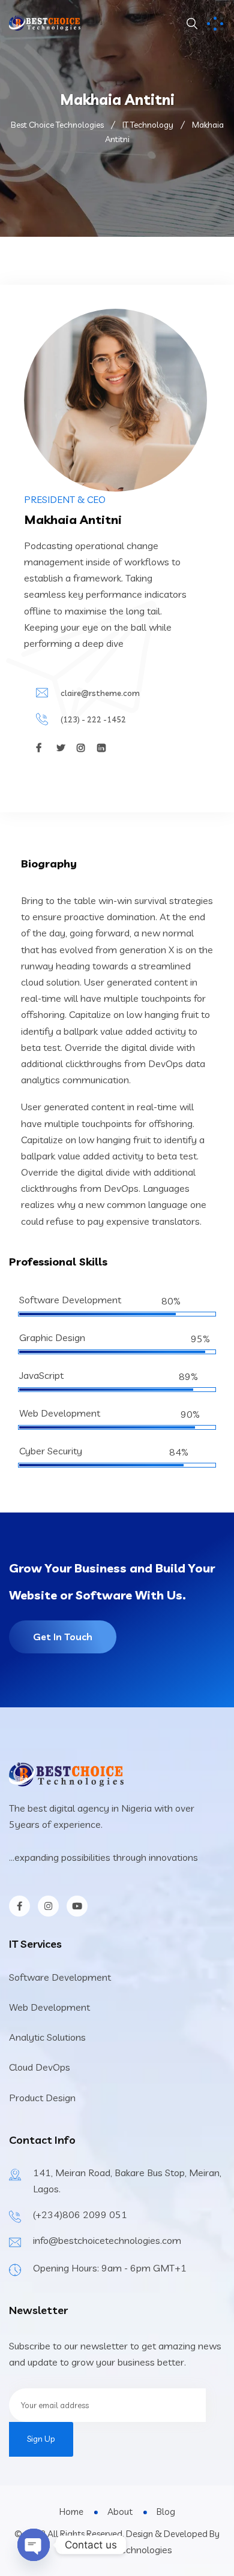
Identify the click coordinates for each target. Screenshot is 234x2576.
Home (71, 2512)
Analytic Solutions (47, 2037)
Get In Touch (63, 1637)
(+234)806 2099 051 (80, 2215)
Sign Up (41, 2439)
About (120, 2512)
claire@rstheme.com (100, 693)
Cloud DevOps (40, 2067)
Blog (166, 2512)
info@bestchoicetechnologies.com (107, 2240)
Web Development (49, 2007)
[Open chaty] (34, 2545)
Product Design (42, 2098)
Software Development (60, 1977)
